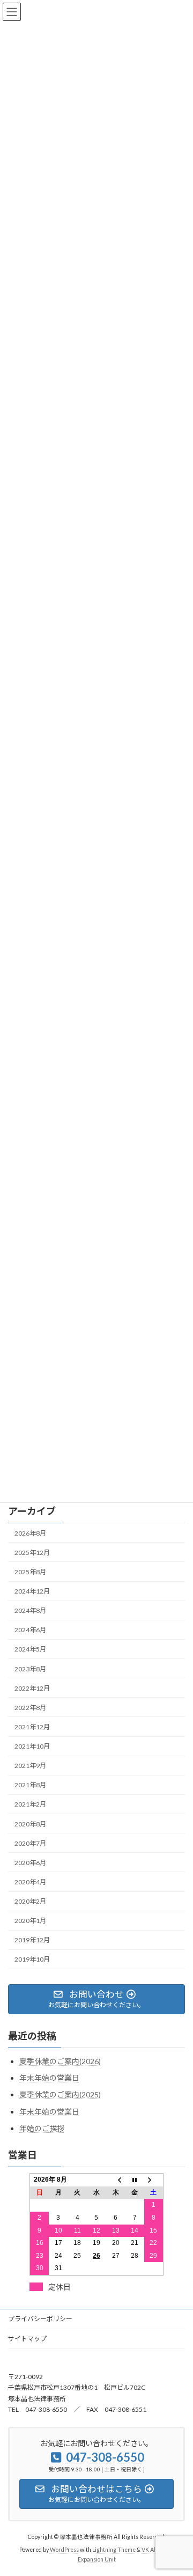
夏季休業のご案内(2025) (60, 2094)
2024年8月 (30, 1610)
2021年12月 (32, 1727)
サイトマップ (27, 2339)
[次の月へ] (154, 2179)
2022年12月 (32, 1688)
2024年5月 (30, 1649)
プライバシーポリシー (40, 2319)
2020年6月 (30, 1863)
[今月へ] (135, 2179)
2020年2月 (30, 1901)
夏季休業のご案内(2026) (60, 2061)
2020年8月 (30, 1823)
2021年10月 (32, 1746)
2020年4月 (30, 1882)
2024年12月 (32, 1591)
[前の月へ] (116, 2179)
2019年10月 (32, 1959)
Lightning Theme (114, 2550)
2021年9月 (30, 1766)
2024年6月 (30, 1630)
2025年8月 (30, 1572)
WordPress (64, 2550)
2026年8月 (30, 1533)
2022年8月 (30, 1708)
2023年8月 (30, 1668)
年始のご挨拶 (42, 2128)
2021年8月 (30, 1785)
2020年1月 (30, 1921)
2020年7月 (30, 1843)
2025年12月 (32, 1553)
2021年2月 (30, 1804)
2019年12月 (32, 1940)
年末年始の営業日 (49, 2078)
